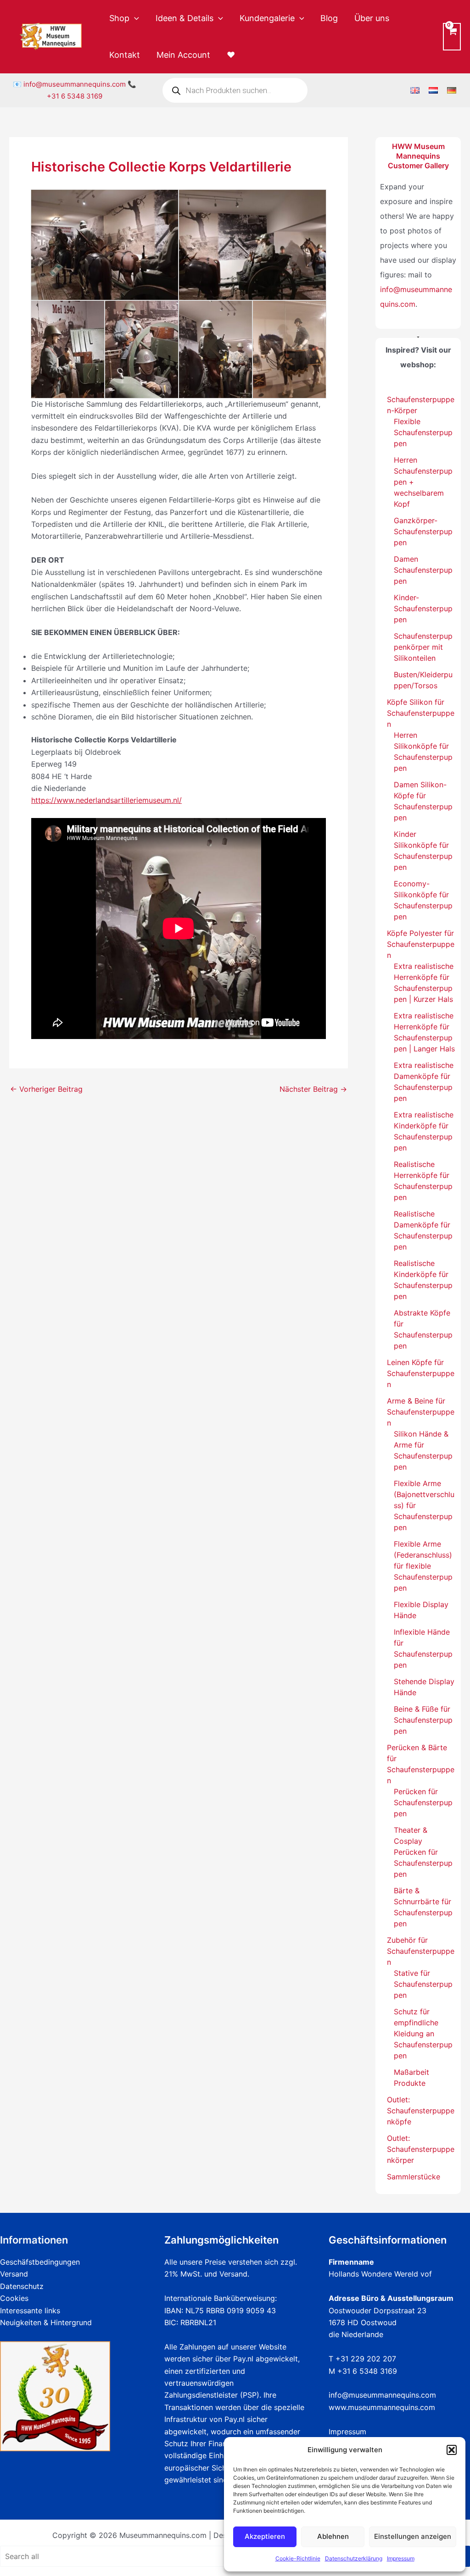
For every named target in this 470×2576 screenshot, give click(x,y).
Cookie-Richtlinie (298, 2558)
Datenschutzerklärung (354, 2558)
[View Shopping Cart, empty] (452, 36)
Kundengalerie (267, 18)
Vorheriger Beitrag (46, 1089)
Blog (329, 18)
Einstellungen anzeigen (413, 2536)
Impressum (401, 2558)
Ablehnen (333, 2536)
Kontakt (125, 55)
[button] (452, 2450)
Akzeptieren (265, 2536)
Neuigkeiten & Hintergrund (46, 2322)
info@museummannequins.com (75, 84)
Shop (119, 18)
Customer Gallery (418, 166)
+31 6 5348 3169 (75, 96)
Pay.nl (243, 2359)
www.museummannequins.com (382, 2407)
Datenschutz (22, 2286)
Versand (14, 2274)
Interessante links (30, 2311)
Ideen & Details (185, 18)
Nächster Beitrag (313, 1089)
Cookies (14, 2298)
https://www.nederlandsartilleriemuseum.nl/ (106, 800)
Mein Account (183, 55)
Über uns (372, 18)
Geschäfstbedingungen (40, 2262)
